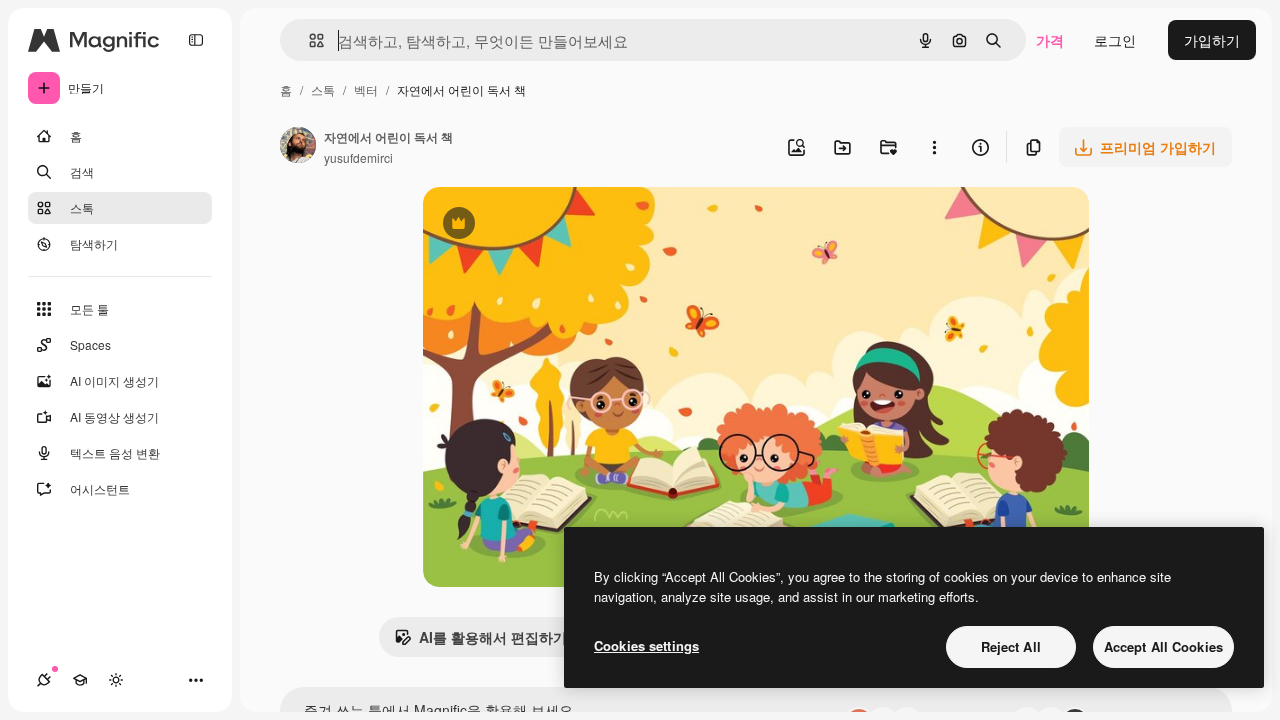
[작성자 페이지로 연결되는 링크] (298, 147)
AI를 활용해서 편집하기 (480, 642)
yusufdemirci (358, 157)
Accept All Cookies (1163, 646)
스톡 (323, 89)
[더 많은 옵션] (934, 147)
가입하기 (1212, 40)
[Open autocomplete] (308, 40)
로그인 (1115, 40)
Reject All (1011, 646)
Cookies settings (646, 645)
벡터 (366, 89)
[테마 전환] (116, 680)
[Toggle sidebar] (196, 40)
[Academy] (80, 680)
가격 (1050, 40)
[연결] (44, 680)
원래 (538, 225)
